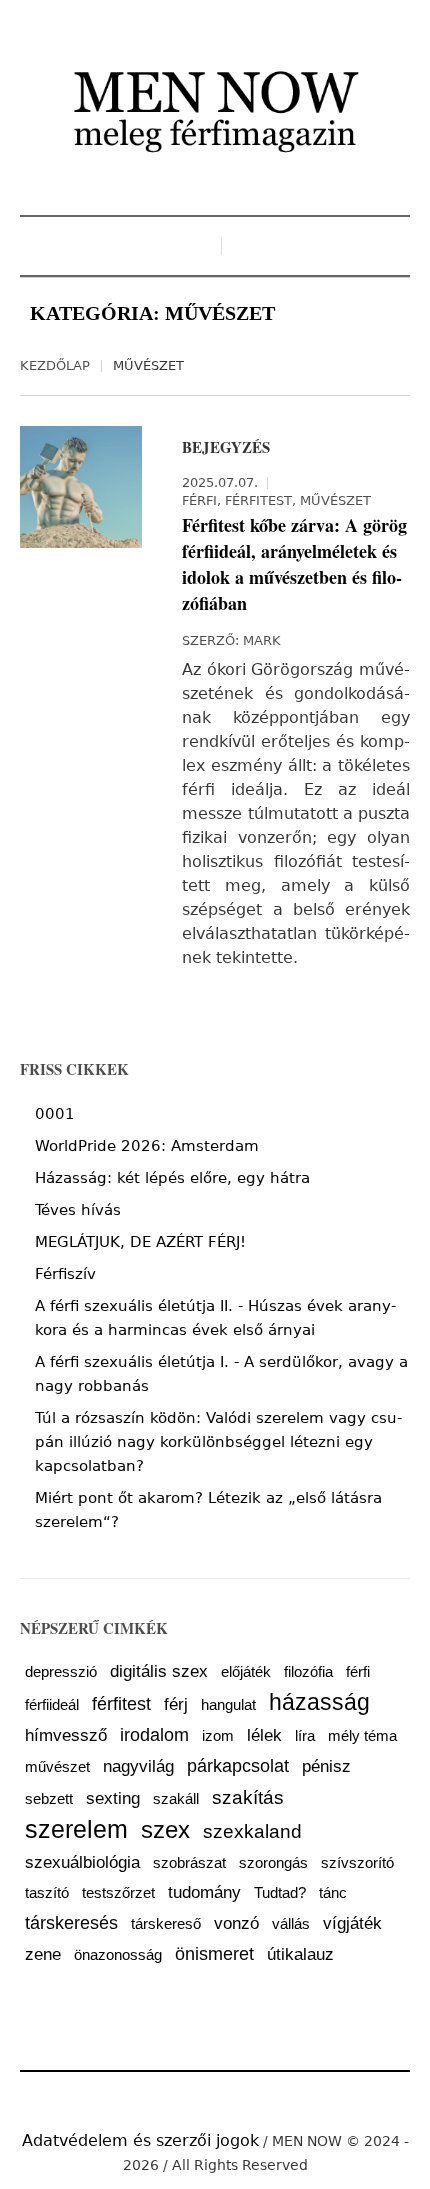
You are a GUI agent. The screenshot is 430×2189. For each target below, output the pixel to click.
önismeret (214, 1954)
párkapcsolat (238, 1766)
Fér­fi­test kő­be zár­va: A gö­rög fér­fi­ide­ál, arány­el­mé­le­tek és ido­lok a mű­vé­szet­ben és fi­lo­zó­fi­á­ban (294, 564)
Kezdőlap (55, 365)
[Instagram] (215, 2096)
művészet (57, 1767)
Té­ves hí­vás (78, 1210)
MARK (262, 640)
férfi (358, 1672)
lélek (264, 1735)
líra (305, 1736)
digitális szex (159, 1671)
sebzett (49, 1799)
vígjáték (352, 1923)
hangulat (228, 1705)
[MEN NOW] (215, 110)
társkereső (166, 1924)
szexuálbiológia (82, 1862)
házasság (319, 1702)
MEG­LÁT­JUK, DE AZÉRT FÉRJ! (140, 1242)
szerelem (76, 1829)
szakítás (248, 1797)
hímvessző (66, 1735)
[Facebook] (184, 2096)
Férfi (199, 500)
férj (176, 1704)
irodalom (154, 1735)
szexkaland (252, 1831)
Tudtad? (280, 1893)
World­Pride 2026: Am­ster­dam (147, 1146)
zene (43, 1954)
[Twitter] (246, 2096)
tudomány (204, 1892)
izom (218, 1736)
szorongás (273, 1863)
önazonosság (118, 1955)
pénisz (326, 1766)
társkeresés (71, 1923)
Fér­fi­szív (65, 1274)
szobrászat (189, 1863)
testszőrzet (118, 1893)
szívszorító (357, 1863)
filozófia (308, 1672)
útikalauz (300, 1954)
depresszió (61, 1672)
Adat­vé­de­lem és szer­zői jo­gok (140, 2140)
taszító (47, 1893)
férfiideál (52, 1705)
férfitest (121, 1704)
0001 (55, 1114)
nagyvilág (138, 1766)
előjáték (246, 1672)
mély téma (362, 1736)
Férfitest (258, 500)
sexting (113, 1798)
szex (165, 1829)
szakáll (176, 1799)
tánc (333, 1893)
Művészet (335, 500)
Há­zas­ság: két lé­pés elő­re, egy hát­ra (172, 1178)
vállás (291, 1924)
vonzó (236, 1923)
